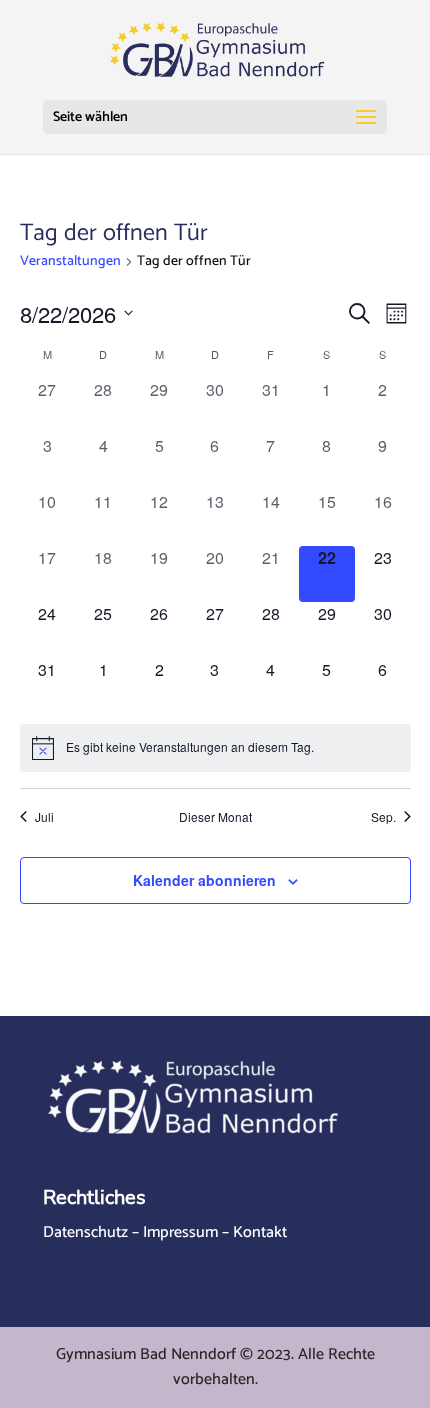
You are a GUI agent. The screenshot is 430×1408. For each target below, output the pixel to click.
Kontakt (260, 1232)
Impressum (180, 1232)
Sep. (383, 817)
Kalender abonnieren (204, 880)
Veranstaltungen (70, 262)
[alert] (215, 748)
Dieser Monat (215, 817)
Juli (44, 817)
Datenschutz (85, 1232)
